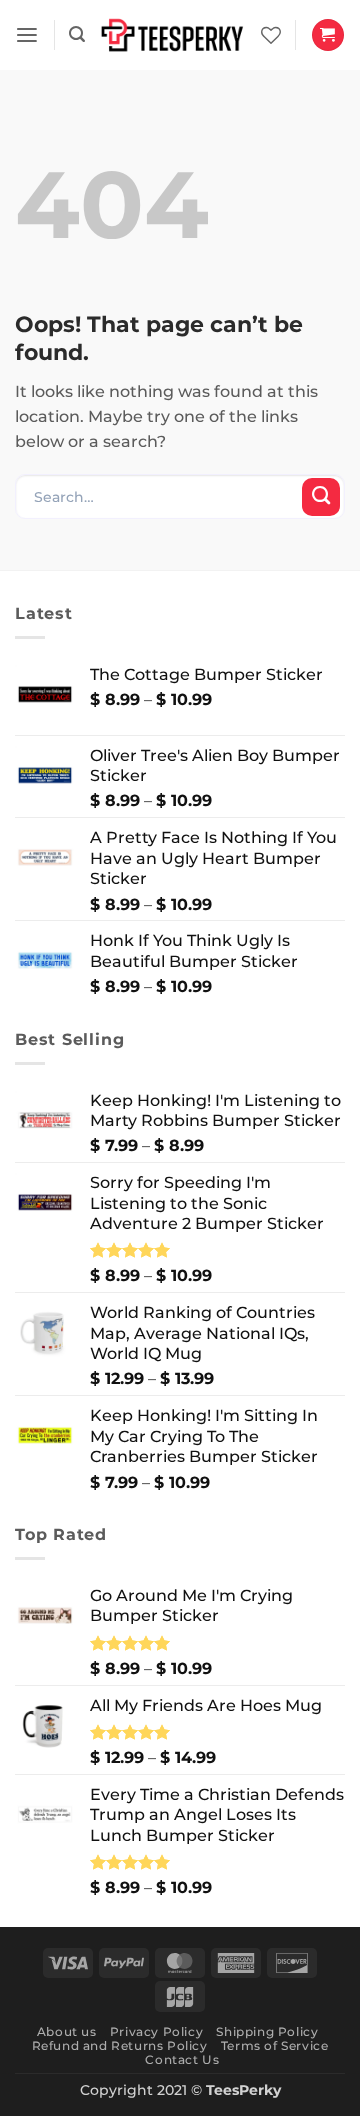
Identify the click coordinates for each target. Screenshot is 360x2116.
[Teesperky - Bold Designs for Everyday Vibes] (173, 35)
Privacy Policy (156, 2031)
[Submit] (321, 497)
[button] (27, 35)
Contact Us (182, 2059)
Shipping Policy (267, 2031)
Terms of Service (275, 2045)
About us (67, 2031)
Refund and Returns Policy (120, 2045)
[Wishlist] (271, 35)
